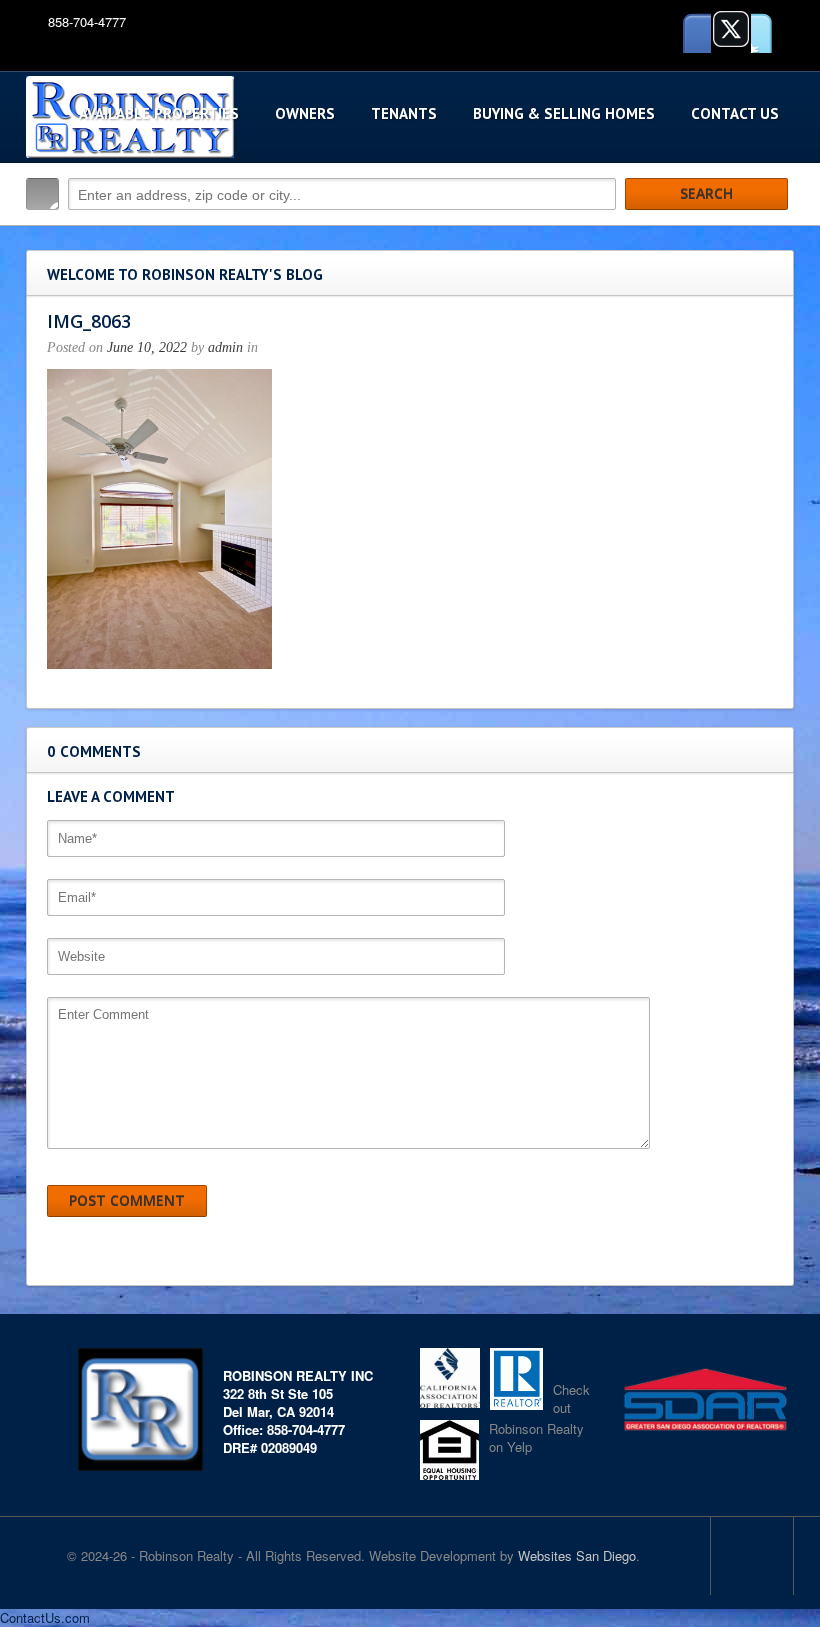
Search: (42, 194)
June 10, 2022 (147, 347)
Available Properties (159, 113)
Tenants (404, 113)
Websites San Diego (577, 1555)
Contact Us (735, 113)
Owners (305, 113)
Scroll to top (752, 1556)
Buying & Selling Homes (564, 113)
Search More (771, 236)
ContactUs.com (45, 1617)
